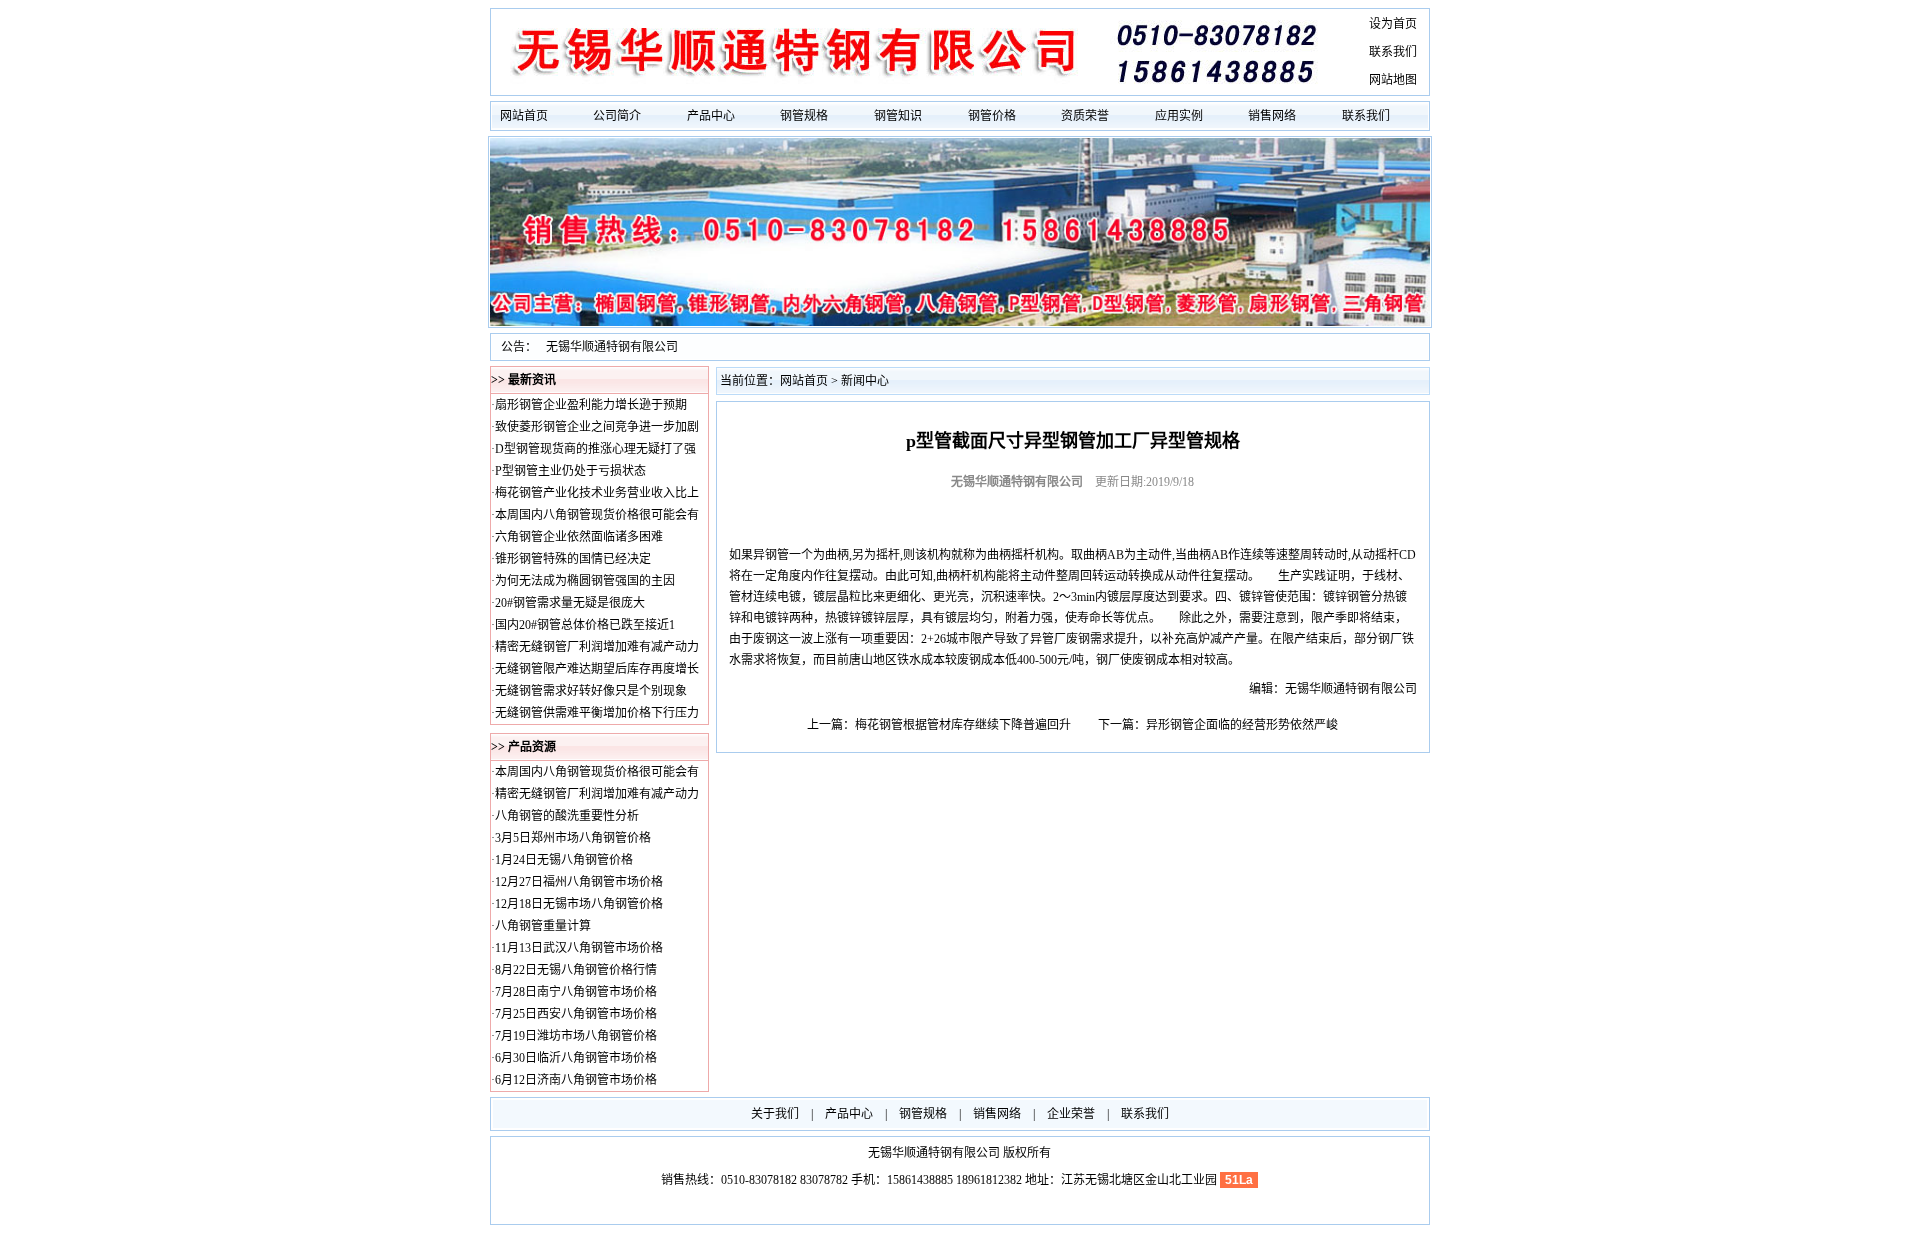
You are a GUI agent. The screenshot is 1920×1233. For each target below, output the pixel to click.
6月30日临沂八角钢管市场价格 (576, 1058)
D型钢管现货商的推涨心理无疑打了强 (595, 449)
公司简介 (617, 116)
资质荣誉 (1085, 116)
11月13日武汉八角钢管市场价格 (579, 948)
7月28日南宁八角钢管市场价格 (576, 992)
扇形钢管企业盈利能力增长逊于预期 (591, 405)
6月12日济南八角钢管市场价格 (576, 1080)
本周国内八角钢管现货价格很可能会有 (597, 515)
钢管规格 (804, 116)
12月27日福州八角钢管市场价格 (579, 882)
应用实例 (1179, 116)
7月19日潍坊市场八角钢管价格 (576, 1036)
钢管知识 (898, 116)
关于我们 (775, 1114)
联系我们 (1393, 52)
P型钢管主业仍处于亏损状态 (570, 471)
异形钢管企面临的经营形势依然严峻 (1242, 725)
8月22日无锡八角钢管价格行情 (576, 970)
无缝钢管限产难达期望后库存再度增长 (597, 669)
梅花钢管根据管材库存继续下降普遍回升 (963, 725)
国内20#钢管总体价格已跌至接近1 (585, 625)
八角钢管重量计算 (543, 926)
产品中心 (711, 116)
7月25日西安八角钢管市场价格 (576, 1014)
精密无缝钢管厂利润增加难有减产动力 (597, 647)
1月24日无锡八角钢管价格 (564, 860)
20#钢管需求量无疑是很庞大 (570, 603)
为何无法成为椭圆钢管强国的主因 (585, 581)
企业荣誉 (1071, 1114)
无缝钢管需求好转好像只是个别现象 (591, 691)
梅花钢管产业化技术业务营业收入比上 (597, 493)
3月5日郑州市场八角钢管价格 (573, 838)
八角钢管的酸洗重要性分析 (567, 816)
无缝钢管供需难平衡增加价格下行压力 (597, 713)
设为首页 (1393, 24)
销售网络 (1272, 116)
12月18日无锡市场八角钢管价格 (579, 904)
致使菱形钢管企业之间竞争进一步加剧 (597, 427)
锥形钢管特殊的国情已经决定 (573, 559)
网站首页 (524, 116)
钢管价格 (992, 116)
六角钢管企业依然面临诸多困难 (579, 537)
